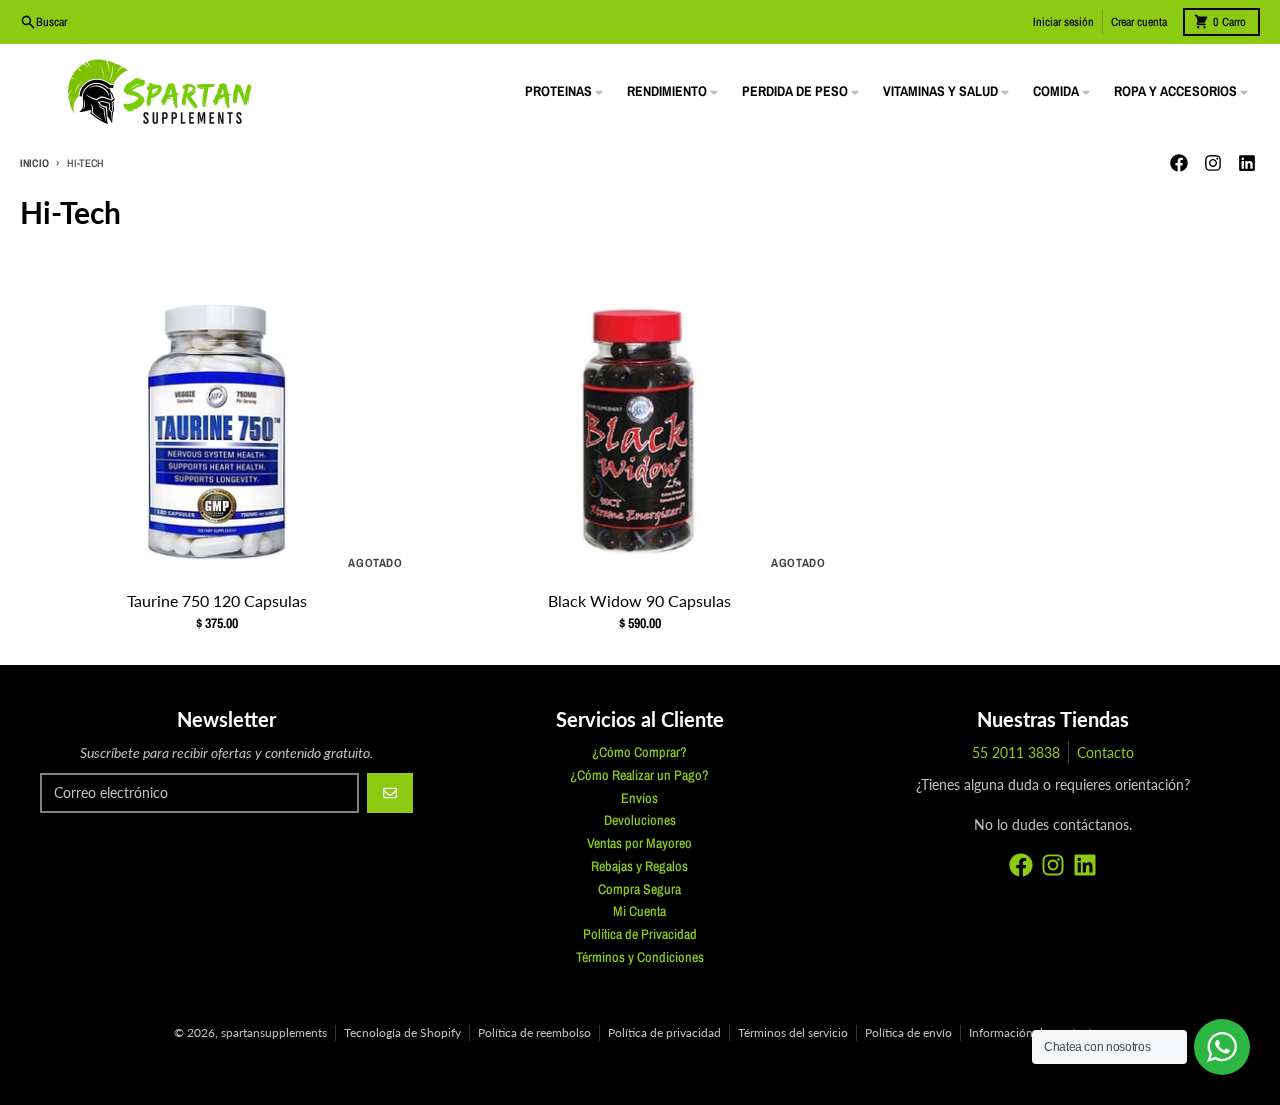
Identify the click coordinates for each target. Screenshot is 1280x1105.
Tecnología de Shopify (402, 1032)
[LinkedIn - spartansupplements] (1247, 163)
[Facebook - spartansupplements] (1179, 163)
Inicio (34, 163)
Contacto (1105, 752)
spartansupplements (274, 1032)
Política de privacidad (664, 1032)
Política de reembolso (534, 1032)
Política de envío (908, 1032)
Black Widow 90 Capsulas (639, 600)
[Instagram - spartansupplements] (1213, 163)
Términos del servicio (793, 1032)
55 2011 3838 (1016, 752)
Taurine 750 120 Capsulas (217, 600)
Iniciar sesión (1063, 22)
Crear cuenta (1139, 22)
